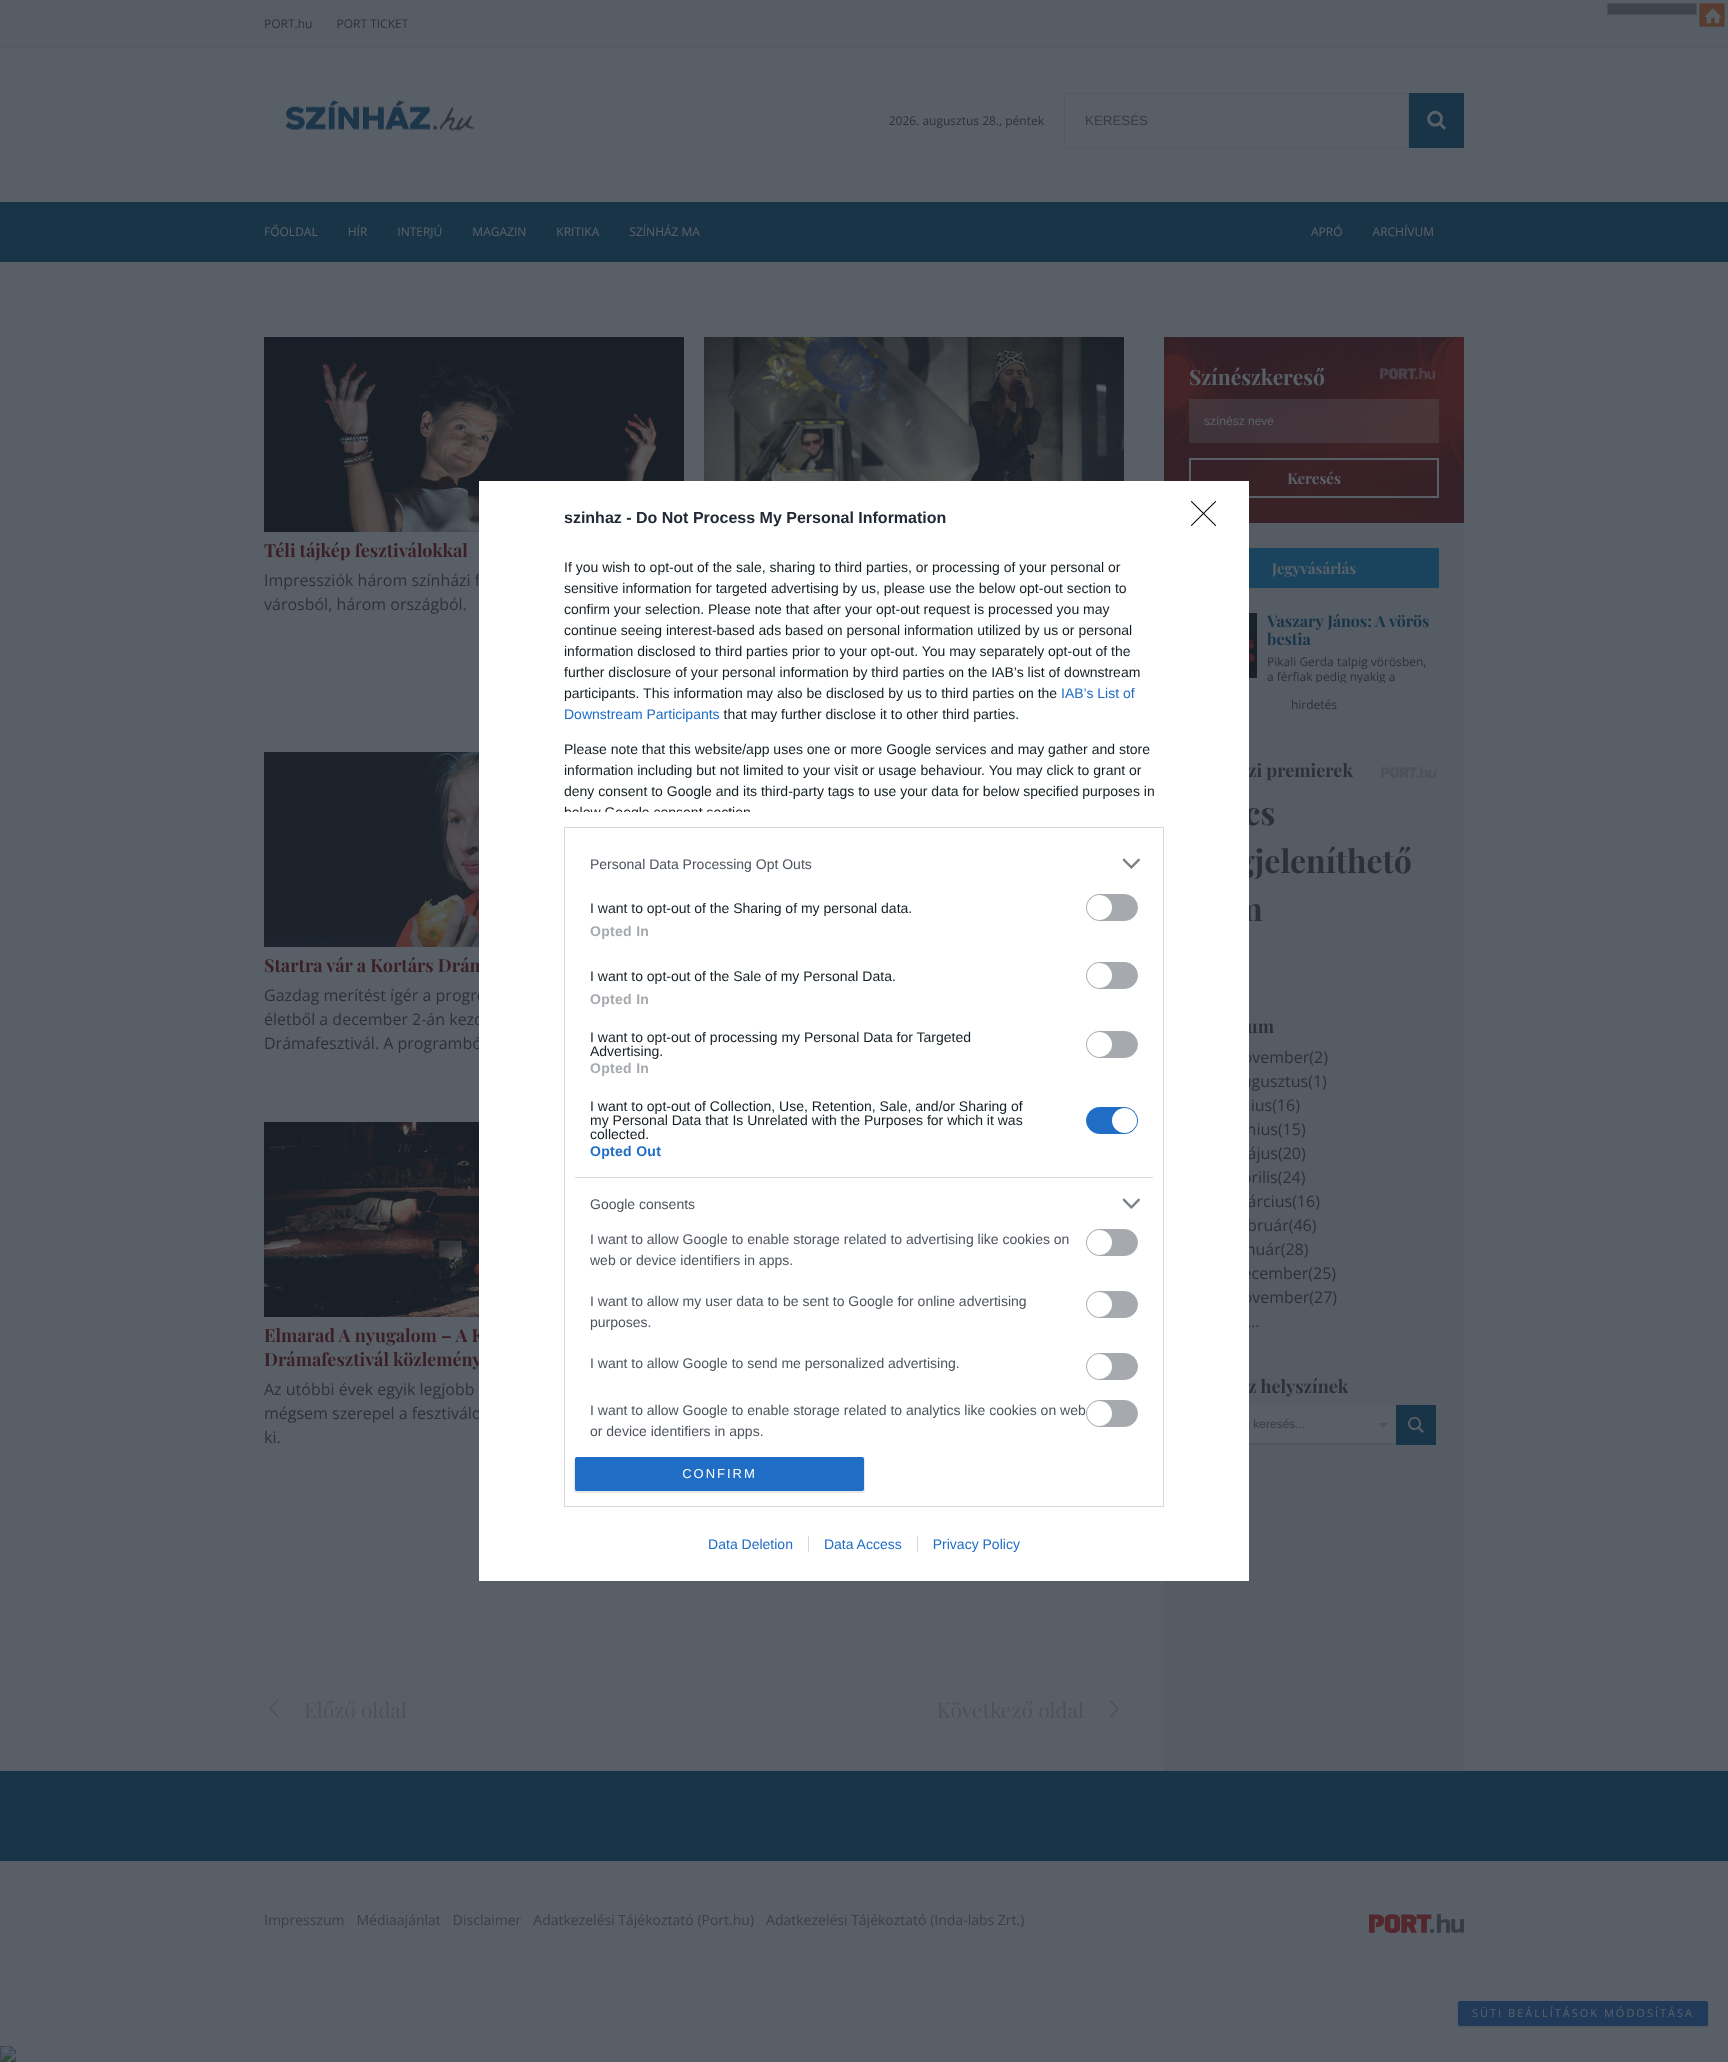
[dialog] (864, 1031)
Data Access (863, 1544)
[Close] (1210, 520)
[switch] (1112, 907)
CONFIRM (719, 1473)
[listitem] (864, 863)
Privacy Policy (976, 1544)
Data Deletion (750, 1544)
